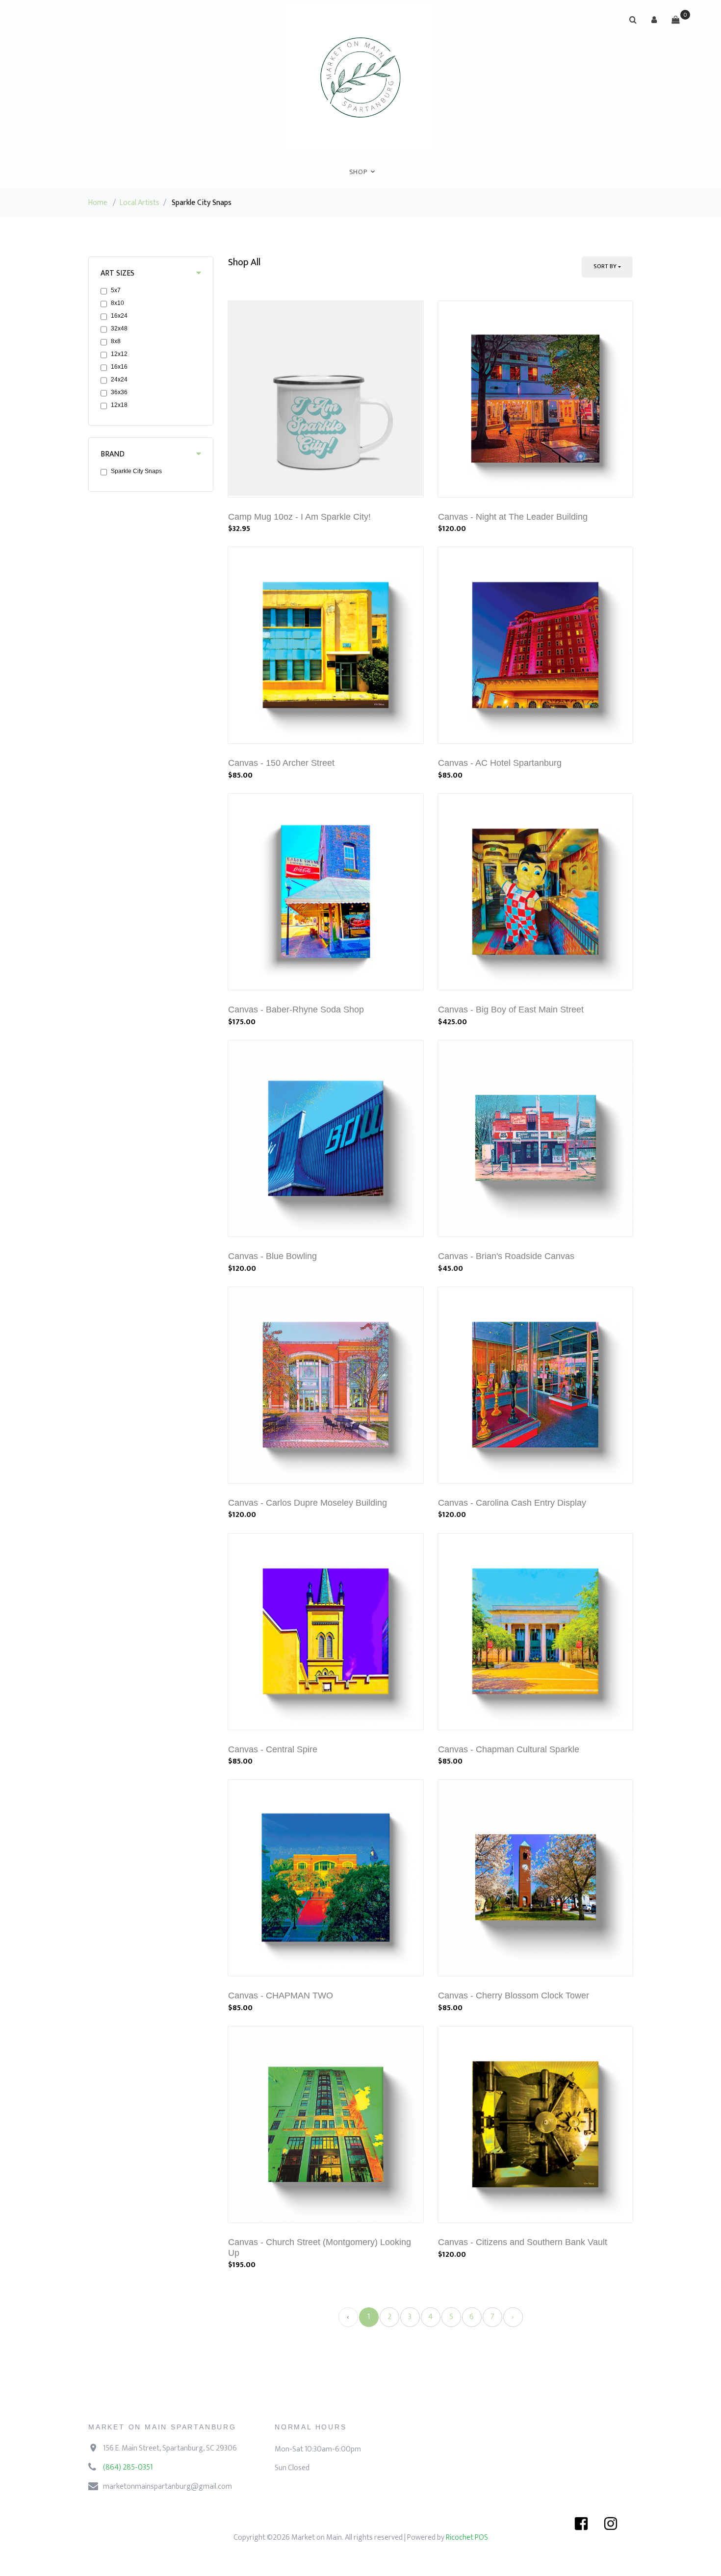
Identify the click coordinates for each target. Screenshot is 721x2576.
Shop (358, 172)
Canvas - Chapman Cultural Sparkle (509, 1749)
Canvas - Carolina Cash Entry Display (512, 1503)
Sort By (605, 266)
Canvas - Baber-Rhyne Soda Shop (296, 1010)
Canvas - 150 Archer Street (281, 763)
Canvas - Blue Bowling (272, 1256)
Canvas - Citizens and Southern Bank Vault (523, 2242)
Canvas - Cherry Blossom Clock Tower (514, 1995)
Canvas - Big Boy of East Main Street (511, 1010)
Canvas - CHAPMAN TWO (281, 1995)
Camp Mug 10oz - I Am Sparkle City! (299, 517)
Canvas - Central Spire (273, 1749)
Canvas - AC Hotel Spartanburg (500, 763)
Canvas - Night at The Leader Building (513, 517)
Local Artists (140, 203)
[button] (654, 20)
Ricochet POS (467, 2538)
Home (98, 203)
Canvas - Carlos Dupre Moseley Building (308, 1503)
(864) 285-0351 (128, 2467)
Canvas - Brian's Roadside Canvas (506, 1256)
